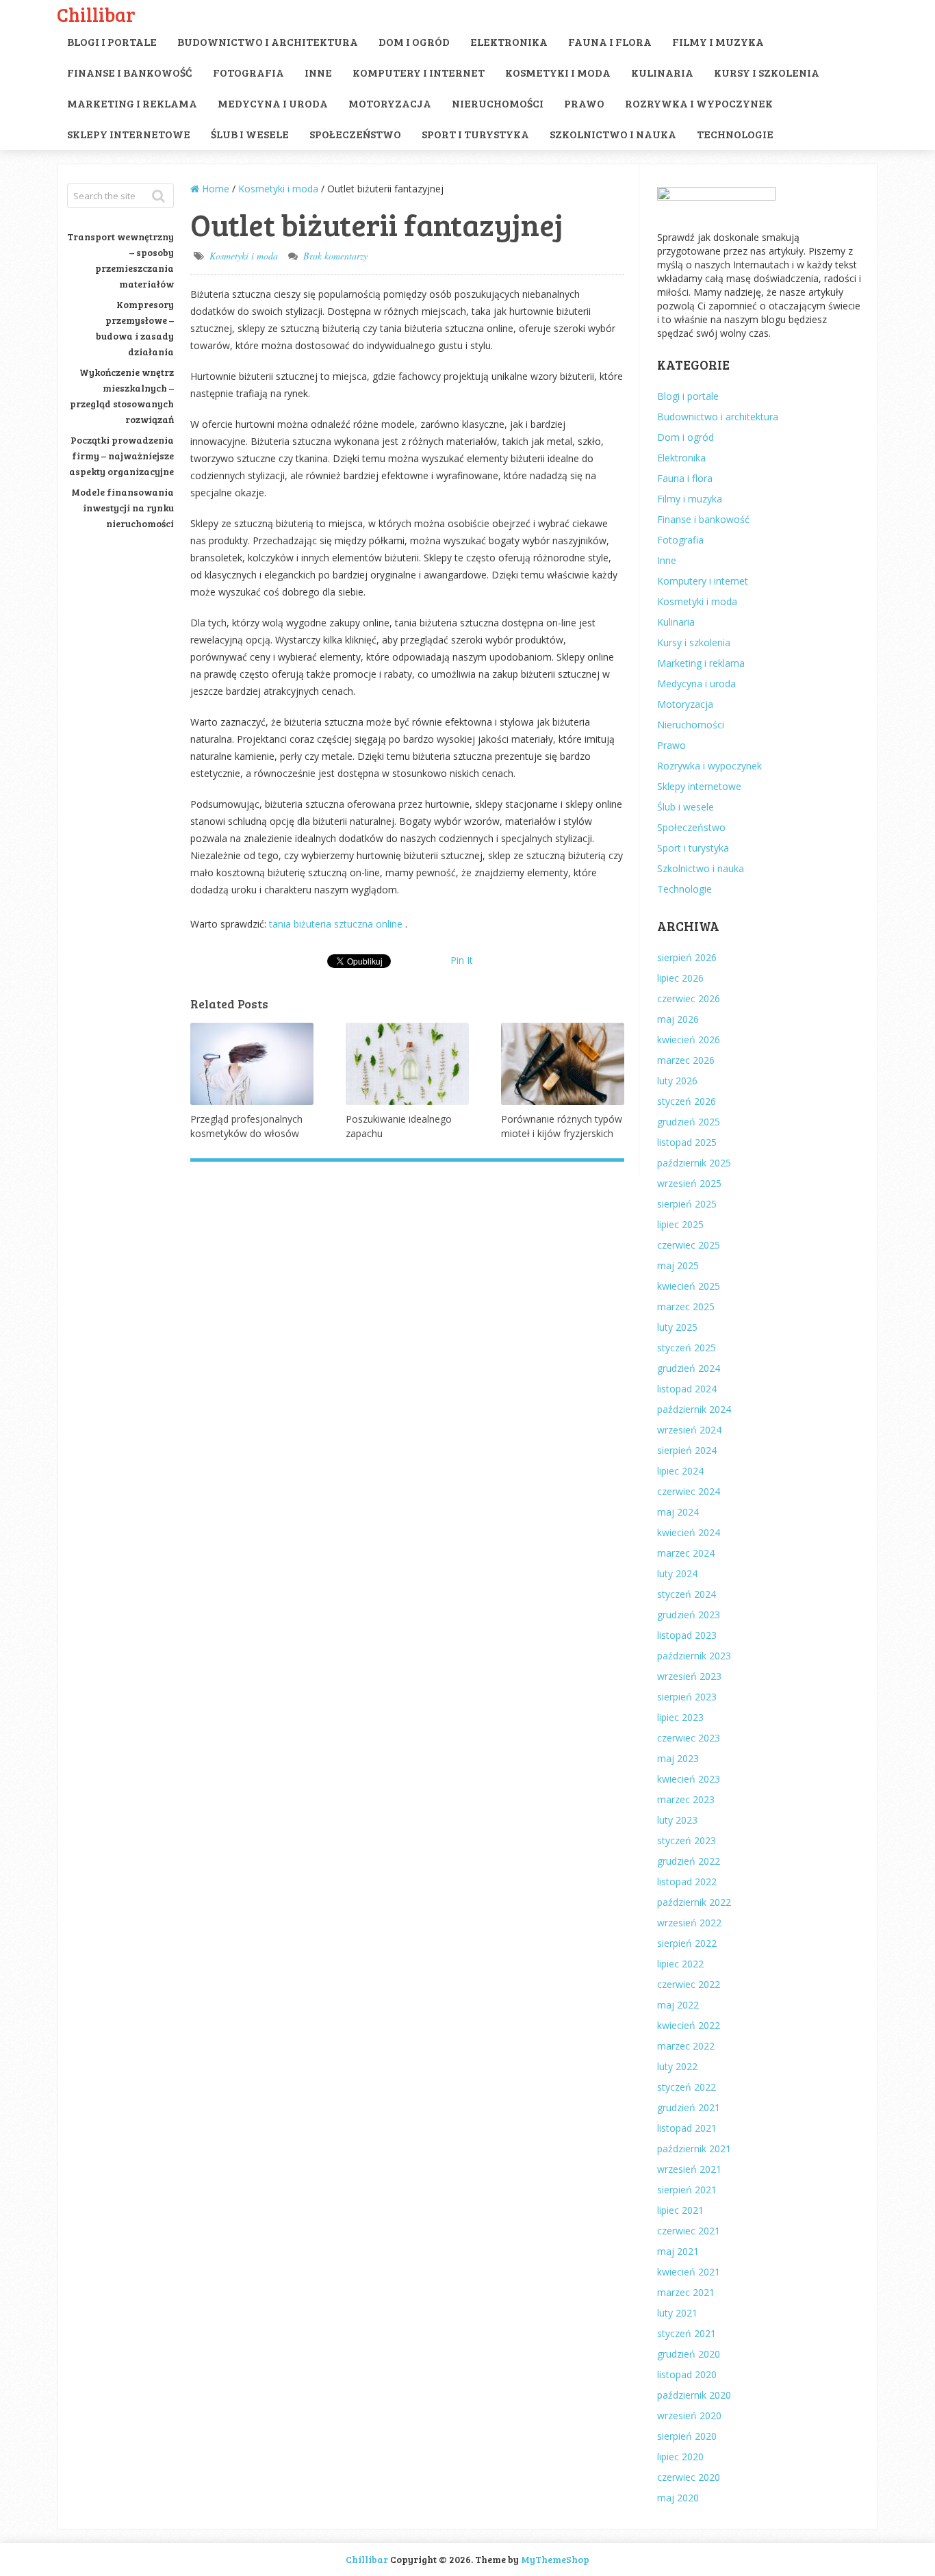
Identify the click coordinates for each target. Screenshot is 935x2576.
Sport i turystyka (475, 134)
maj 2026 (678, 1019)
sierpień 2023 (687, 1697)
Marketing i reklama (132, 103)
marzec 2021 (686, 2292)
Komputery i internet (419, 72)
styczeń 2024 (687, 1594)
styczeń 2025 (687, 1348)
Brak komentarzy (335, 256)
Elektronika (509, 41)
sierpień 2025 (687, 1204)
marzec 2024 (686, 1553)
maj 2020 (678, 2498)
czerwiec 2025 (689, 1245)
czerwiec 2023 (689, 1738)
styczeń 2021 (687, 2333)
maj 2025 (678, 1265)
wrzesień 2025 (689, 1183)
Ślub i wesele (250, 134)
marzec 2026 (686, 1060)
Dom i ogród (414, 41)
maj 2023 (678, 1758)
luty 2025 (677, 1327)
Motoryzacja (390, 103)
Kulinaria (662, 72)
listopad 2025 (687, 1142)
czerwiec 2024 (689, 1491)
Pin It (462, 960)
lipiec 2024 (680, 1471)
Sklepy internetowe (129, 134)
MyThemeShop (555, 2559)
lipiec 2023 (680, 1717)
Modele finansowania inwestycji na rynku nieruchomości (123, 508)
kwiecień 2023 (689, 1779)
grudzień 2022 (689, 1861)
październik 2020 (694, 2395)
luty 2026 (677, 1081)
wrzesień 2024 (689, 1430)
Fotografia (248, 72)
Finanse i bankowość (130, 72)
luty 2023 (677, 1820)
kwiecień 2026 (689, 1040)
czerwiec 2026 (689, 998)
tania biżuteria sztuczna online (337, 924)
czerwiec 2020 (689, 2477)
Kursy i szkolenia (767, 72)
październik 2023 (694, 1656)
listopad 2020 (687, 2374)
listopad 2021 (687, 2128)
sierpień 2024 (687, 1450)
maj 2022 (678, 2005)
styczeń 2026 (687, 1101)
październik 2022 (694, 1902)
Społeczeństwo (355, 134)
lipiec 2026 (680, 978)
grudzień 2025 (689, 1122)
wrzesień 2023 (689, 1676)
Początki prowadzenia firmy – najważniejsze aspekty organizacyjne (121, 456)
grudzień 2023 (689, 1615)
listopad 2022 (687, 1882)
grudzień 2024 (689, 1368)
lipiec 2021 (680, 2210)
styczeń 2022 (687, 2087)
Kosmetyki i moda (558, 72)
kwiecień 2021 (689, 2272)
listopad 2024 (687, 1389)
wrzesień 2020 (689, 2415)
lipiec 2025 (680, 1224)
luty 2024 (677, 1573)
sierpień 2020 (687, 2436)
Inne (318, 72)
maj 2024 (678, 1512)
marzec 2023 (686, 1799)
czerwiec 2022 (689, 1984)
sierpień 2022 (687, 1943)
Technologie (735, 134)
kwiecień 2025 (689, 1286)
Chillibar (96, 14)
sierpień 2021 (687, 2190)
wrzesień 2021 (689, 2169)
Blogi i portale (112, 41)
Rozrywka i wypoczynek (699, 103)
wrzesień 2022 (689, 1923)
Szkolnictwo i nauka (613, 134)
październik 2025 (694, 1163)
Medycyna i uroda (273, 103)
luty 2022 (677, 2066)
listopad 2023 (687, 1635)
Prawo (584, 103)
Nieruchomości (498, 103)
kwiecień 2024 (689, 1532)
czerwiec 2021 (689, 2231)
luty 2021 (677, 2313)
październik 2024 (694, 1409)
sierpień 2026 (687, 957)
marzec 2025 (686, 1306)
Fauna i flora (610, 41)
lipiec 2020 (680, 2457)
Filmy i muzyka (718, 41)
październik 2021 (694, 2148)
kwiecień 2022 (689, 2025)
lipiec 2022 (680, 1964)
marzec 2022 (686, 2046)
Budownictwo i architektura (268, 41)
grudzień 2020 (689, 2354)
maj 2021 (678, 2251)
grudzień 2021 (689, 2107)
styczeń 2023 (687, 1840)
